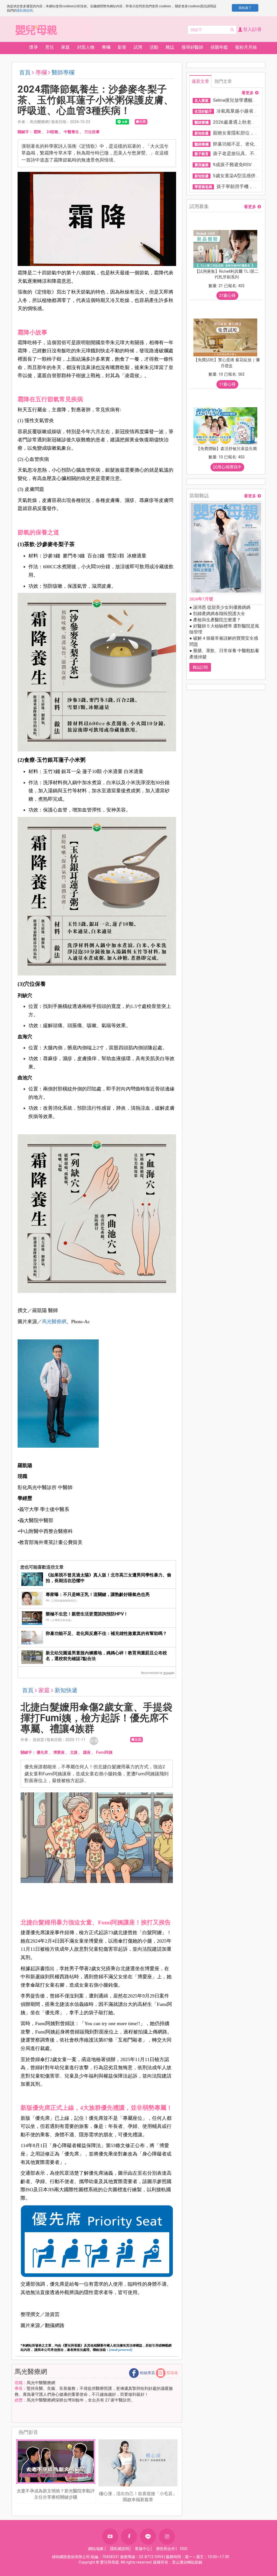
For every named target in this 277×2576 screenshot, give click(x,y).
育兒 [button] (50, 47)
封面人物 (86, 47)
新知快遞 (66, 1690)
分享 (94, 1741)
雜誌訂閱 (200, 667)
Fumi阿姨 (104, 1752)
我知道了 (245, 8)
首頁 (25, 73)
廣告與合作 (166, 2549)
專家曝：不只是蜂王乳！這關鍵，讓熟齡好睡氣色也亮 (98, 1594)
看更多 (248, 93)
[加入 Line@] (148, 2536)
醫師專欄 (63, 73)
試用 (138, 47)
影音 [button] (122, 47)
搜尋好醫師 (192, 47)
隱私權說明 (25, 11)
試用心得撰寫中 (227, 467)
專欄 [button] (106, 47)
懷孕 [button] (34, 47)
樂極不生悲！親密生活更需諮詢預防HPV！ (87, 1614)
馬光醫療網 (54, 1322)
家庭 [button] (65, 47)
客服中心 (143, 2549)
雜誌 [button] (170, 47)
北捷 (74, 1752)
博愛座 (59, 1752)
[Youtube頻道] (110, 2536)
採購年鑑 (219, 47)
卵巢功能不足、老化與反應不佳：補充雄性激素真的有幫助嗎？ (106, 1633)
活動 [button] (154, 47)
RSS (184, 2549)
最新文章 (200, 81)
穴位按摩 (92, 132)
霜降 (37, 132)
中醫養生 (71, 132)
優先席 (42, 1752)
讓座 (87, 1752)
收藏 (143, 121)
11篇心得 (227, 384)
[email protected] (121, 2350)
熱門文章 (223, 81)
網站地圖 (96, 2549)
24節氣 (52, 132)
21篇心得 (227, 295)
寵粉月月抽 (246, 47)
